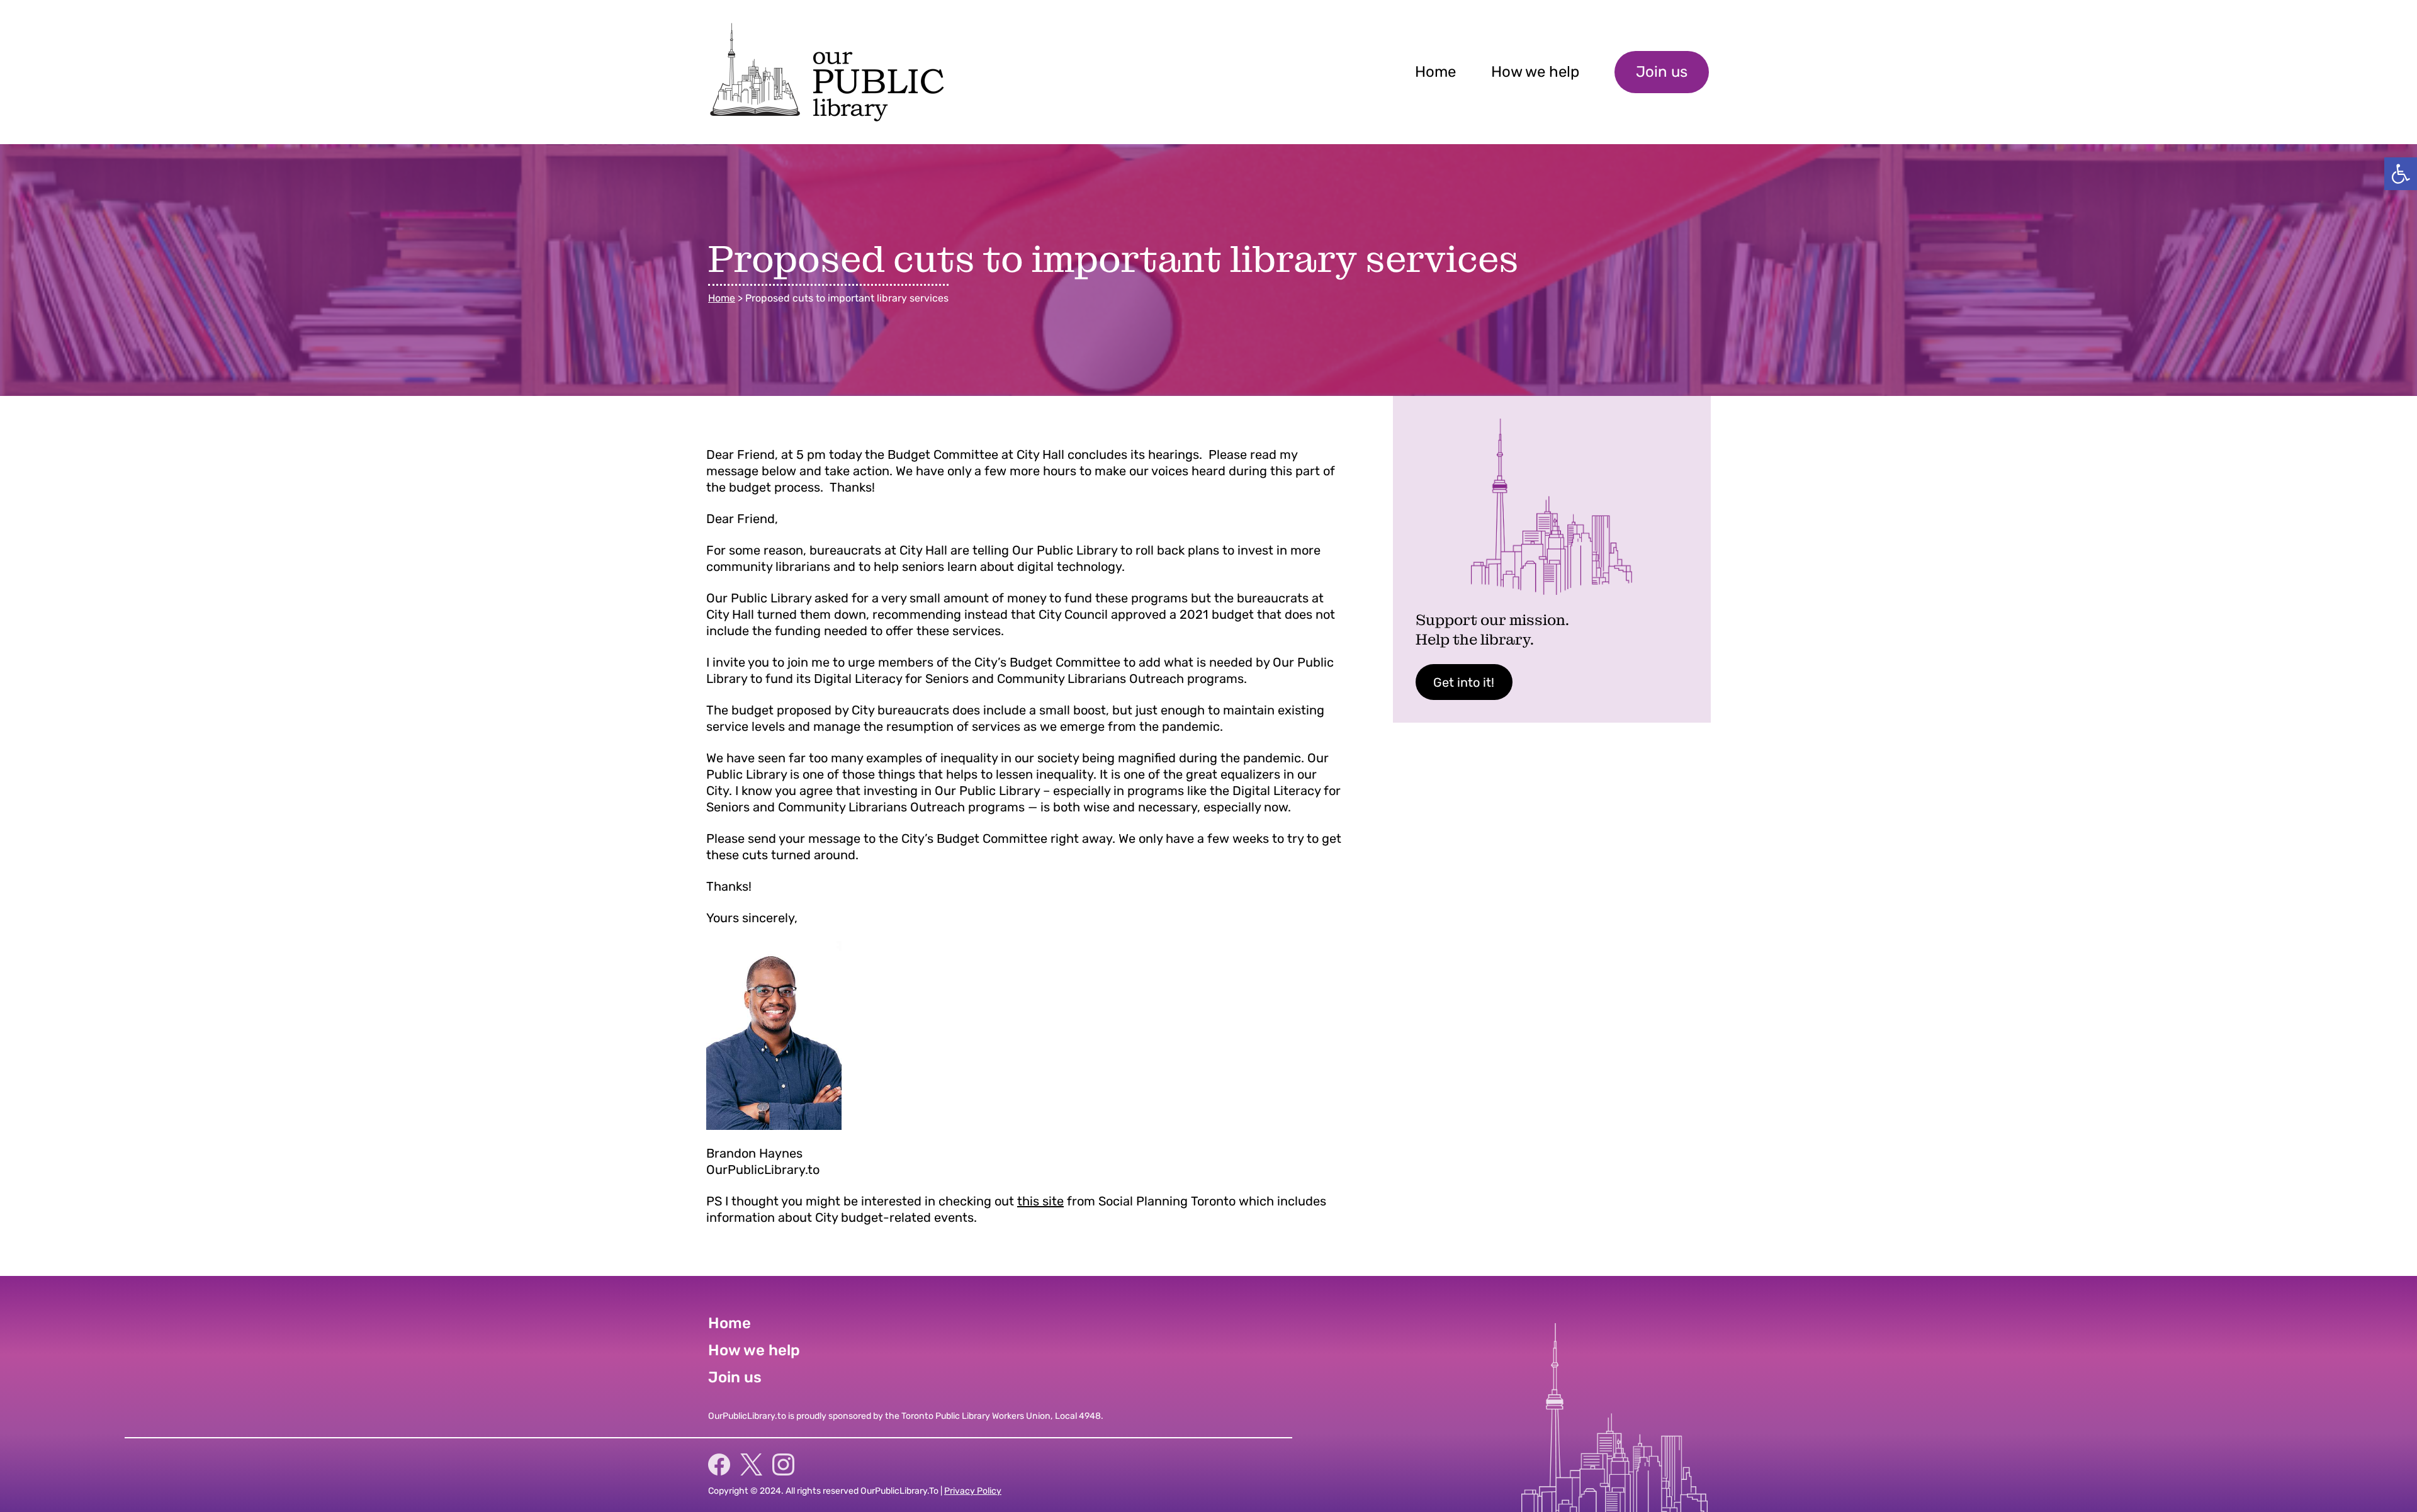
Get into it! (1464, 682)
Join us (1662, 72)
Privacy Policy (973, 1491)
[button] (2401, 174)
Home (722, 298)
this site (1040, 1201)
